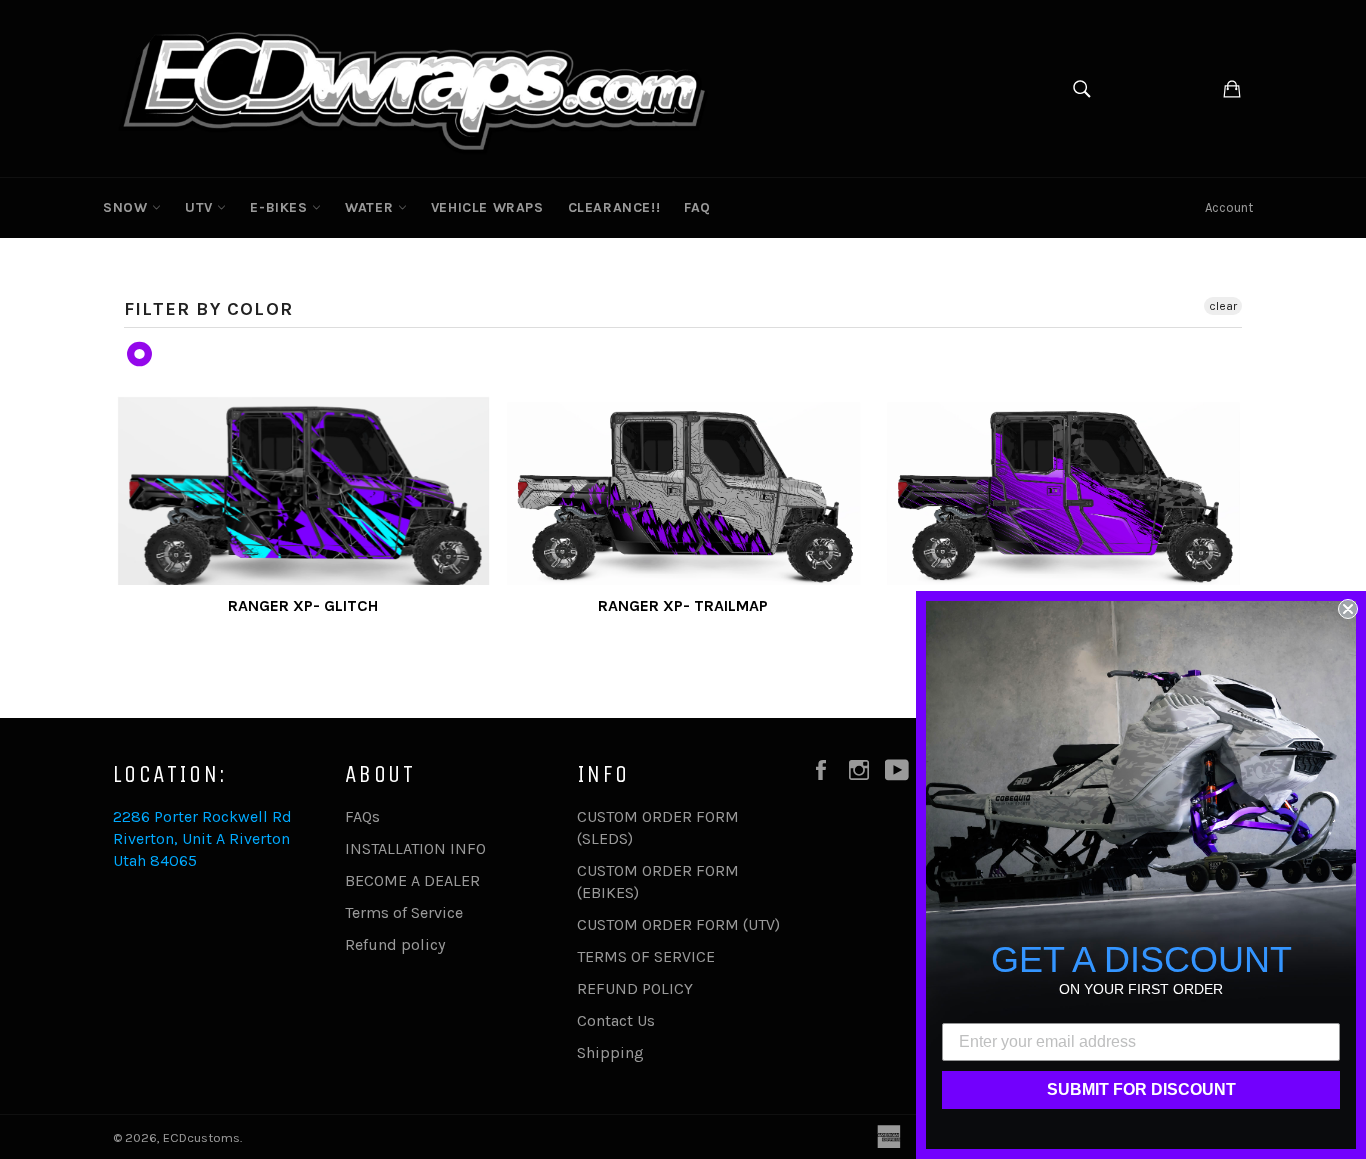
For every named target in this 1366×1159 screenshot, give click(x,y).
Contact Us (616, 1020)
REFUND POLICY (635, 988)
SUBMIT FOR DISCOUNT (1141, 1089)
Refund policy (395, 944)
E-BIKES (281, 207)
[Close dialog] (1348, 609)
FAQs (362, 816)
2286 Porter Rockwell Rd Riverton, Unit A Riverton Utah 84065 (202, 838)
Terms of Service (404, 912)
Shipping (610, 1052)
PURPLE (140, 354)
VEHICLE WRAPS (487, 207)
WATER (371, 207)
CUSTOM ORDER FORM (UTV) (678, 924)
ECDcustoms (201, 1137)
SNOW (127, 207)
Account (1229, 207)
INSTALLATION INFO (415, 848)
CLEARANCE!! (614, 207)
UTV (201, 207)
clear (1223, 306)
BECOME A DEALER (412, 880)
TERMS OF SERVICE (646, 956)
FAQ (697, 207)
